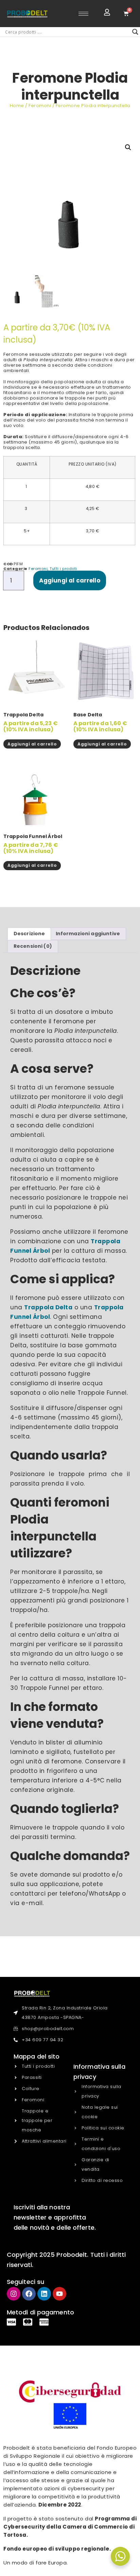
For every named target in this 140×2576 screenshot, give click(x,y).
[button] (128, 147)
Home (17, 106)
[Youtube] (59, 2294)
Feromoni (40, 106)
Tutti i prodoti (63, 569)
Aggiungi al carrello (70, 580)
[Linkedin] (44, 2294)
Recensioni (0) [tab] (33, 946)
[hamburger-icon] (83, 14)
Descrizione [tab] (29, 934)
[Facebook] (29, 2294)
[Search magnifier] (135, 32)
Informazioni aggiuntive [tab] (88, 934)
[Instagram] (14, 2294)
